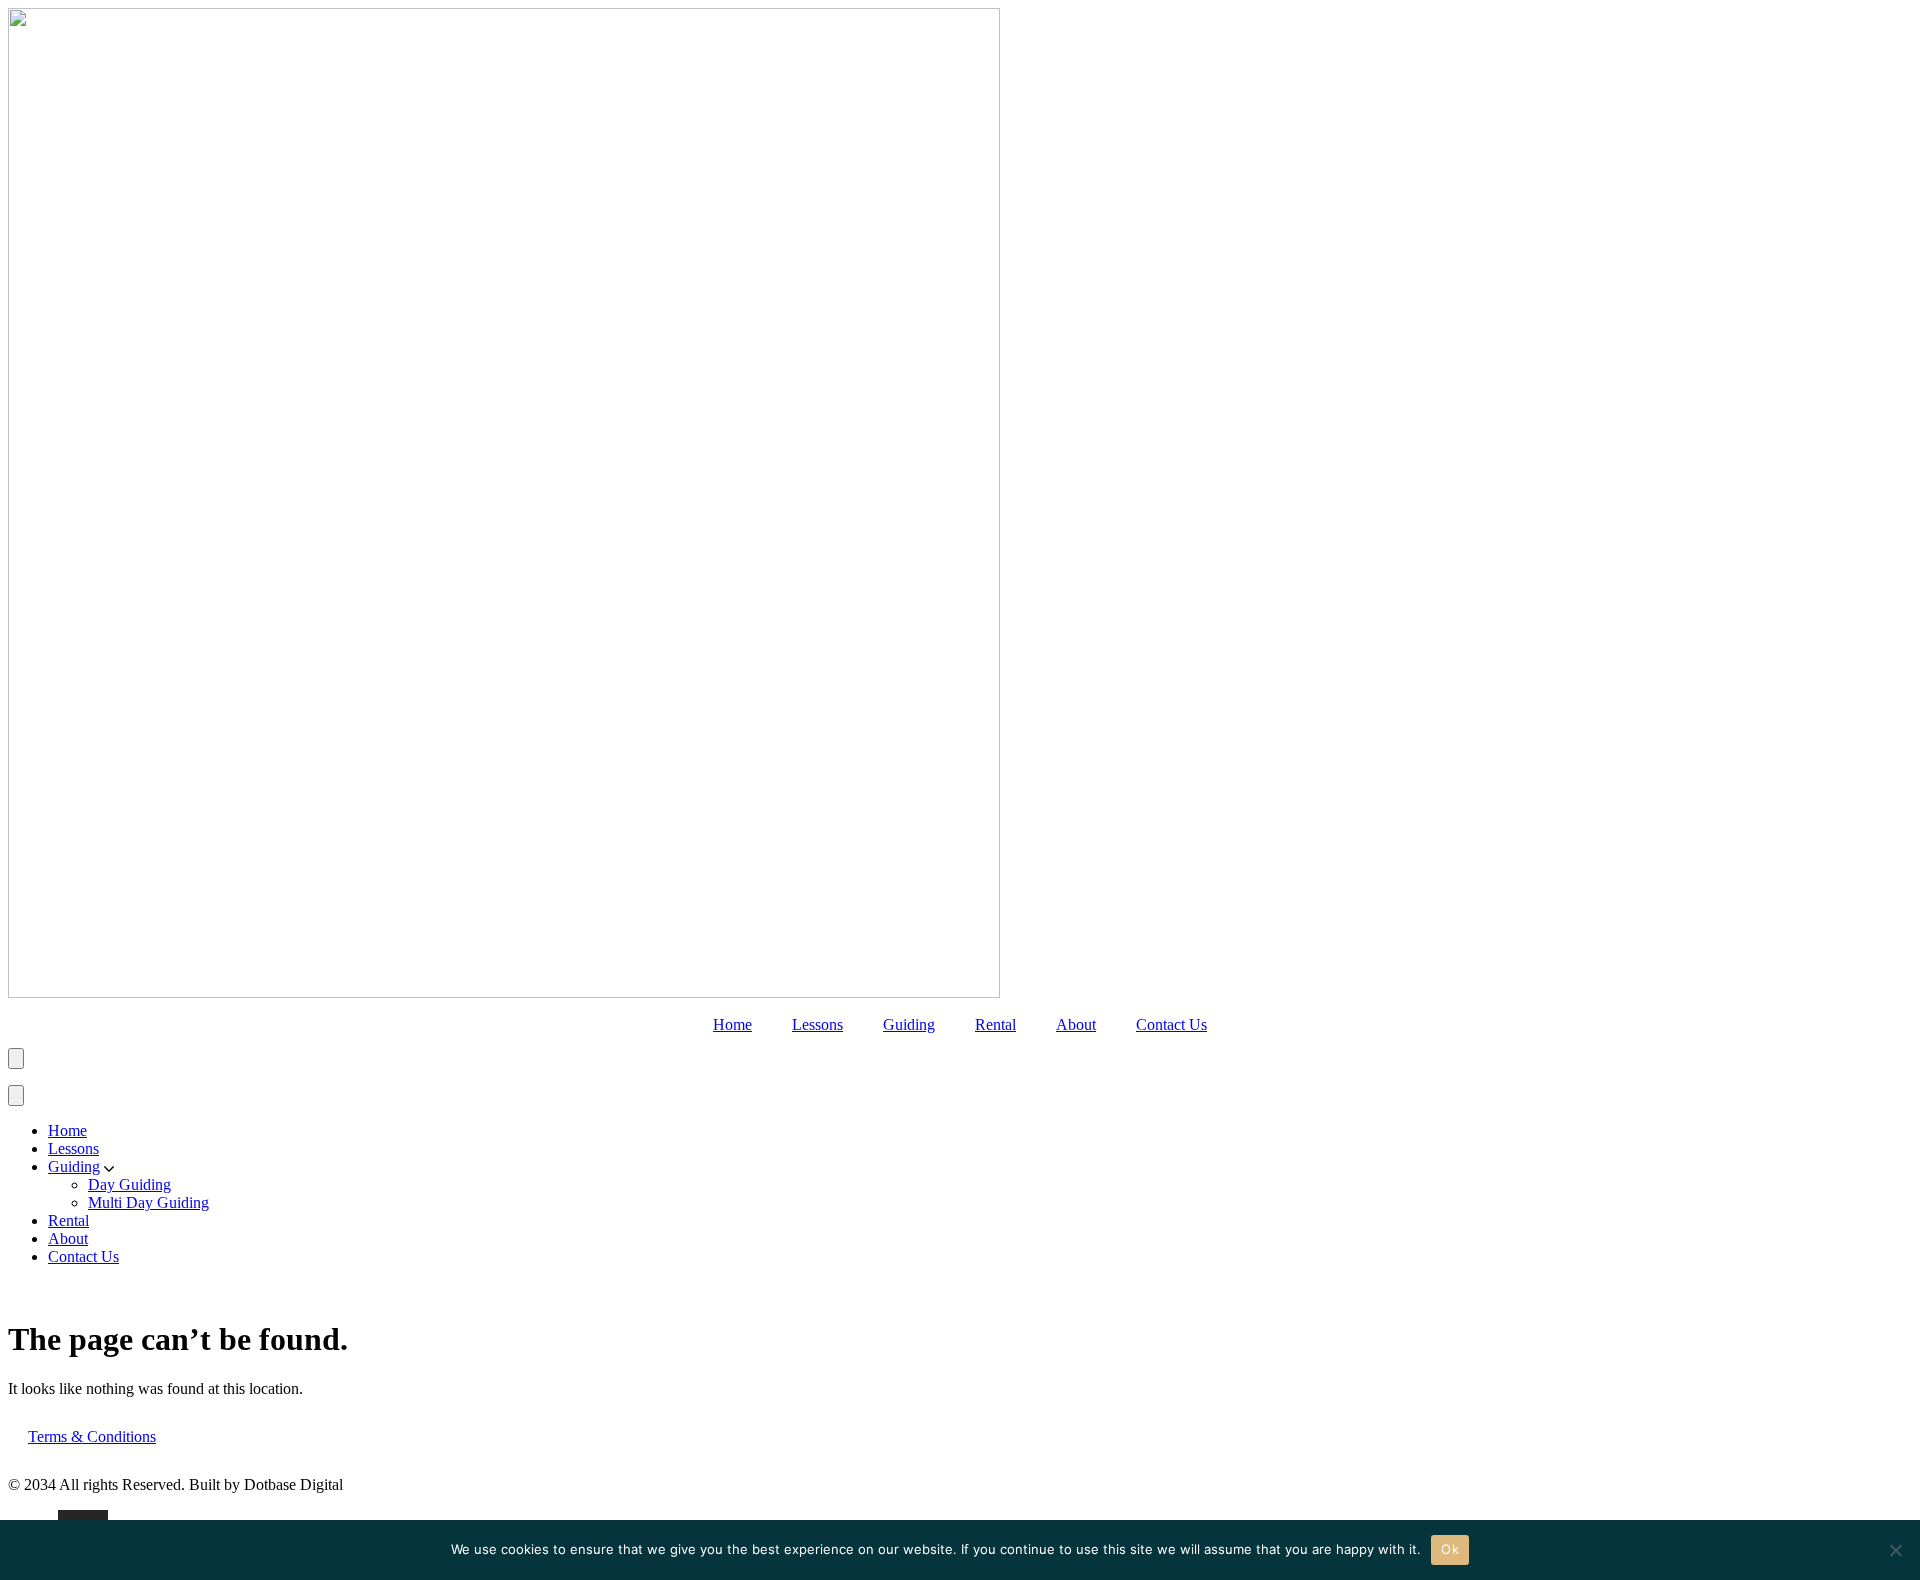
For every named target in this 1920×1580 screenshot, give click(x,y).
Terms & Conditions (92, 1436)
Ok (1450, 1549)
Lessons (817, 1024)
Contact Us (1171, 1024)
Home (732, 1024)
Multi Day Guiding (148, 1202)
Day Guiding (129, 1184)
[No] (1895, 1550)
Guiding (909, 1024)
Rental (995, 1024)
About (1076, 1024)
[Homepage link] (504, 992)
